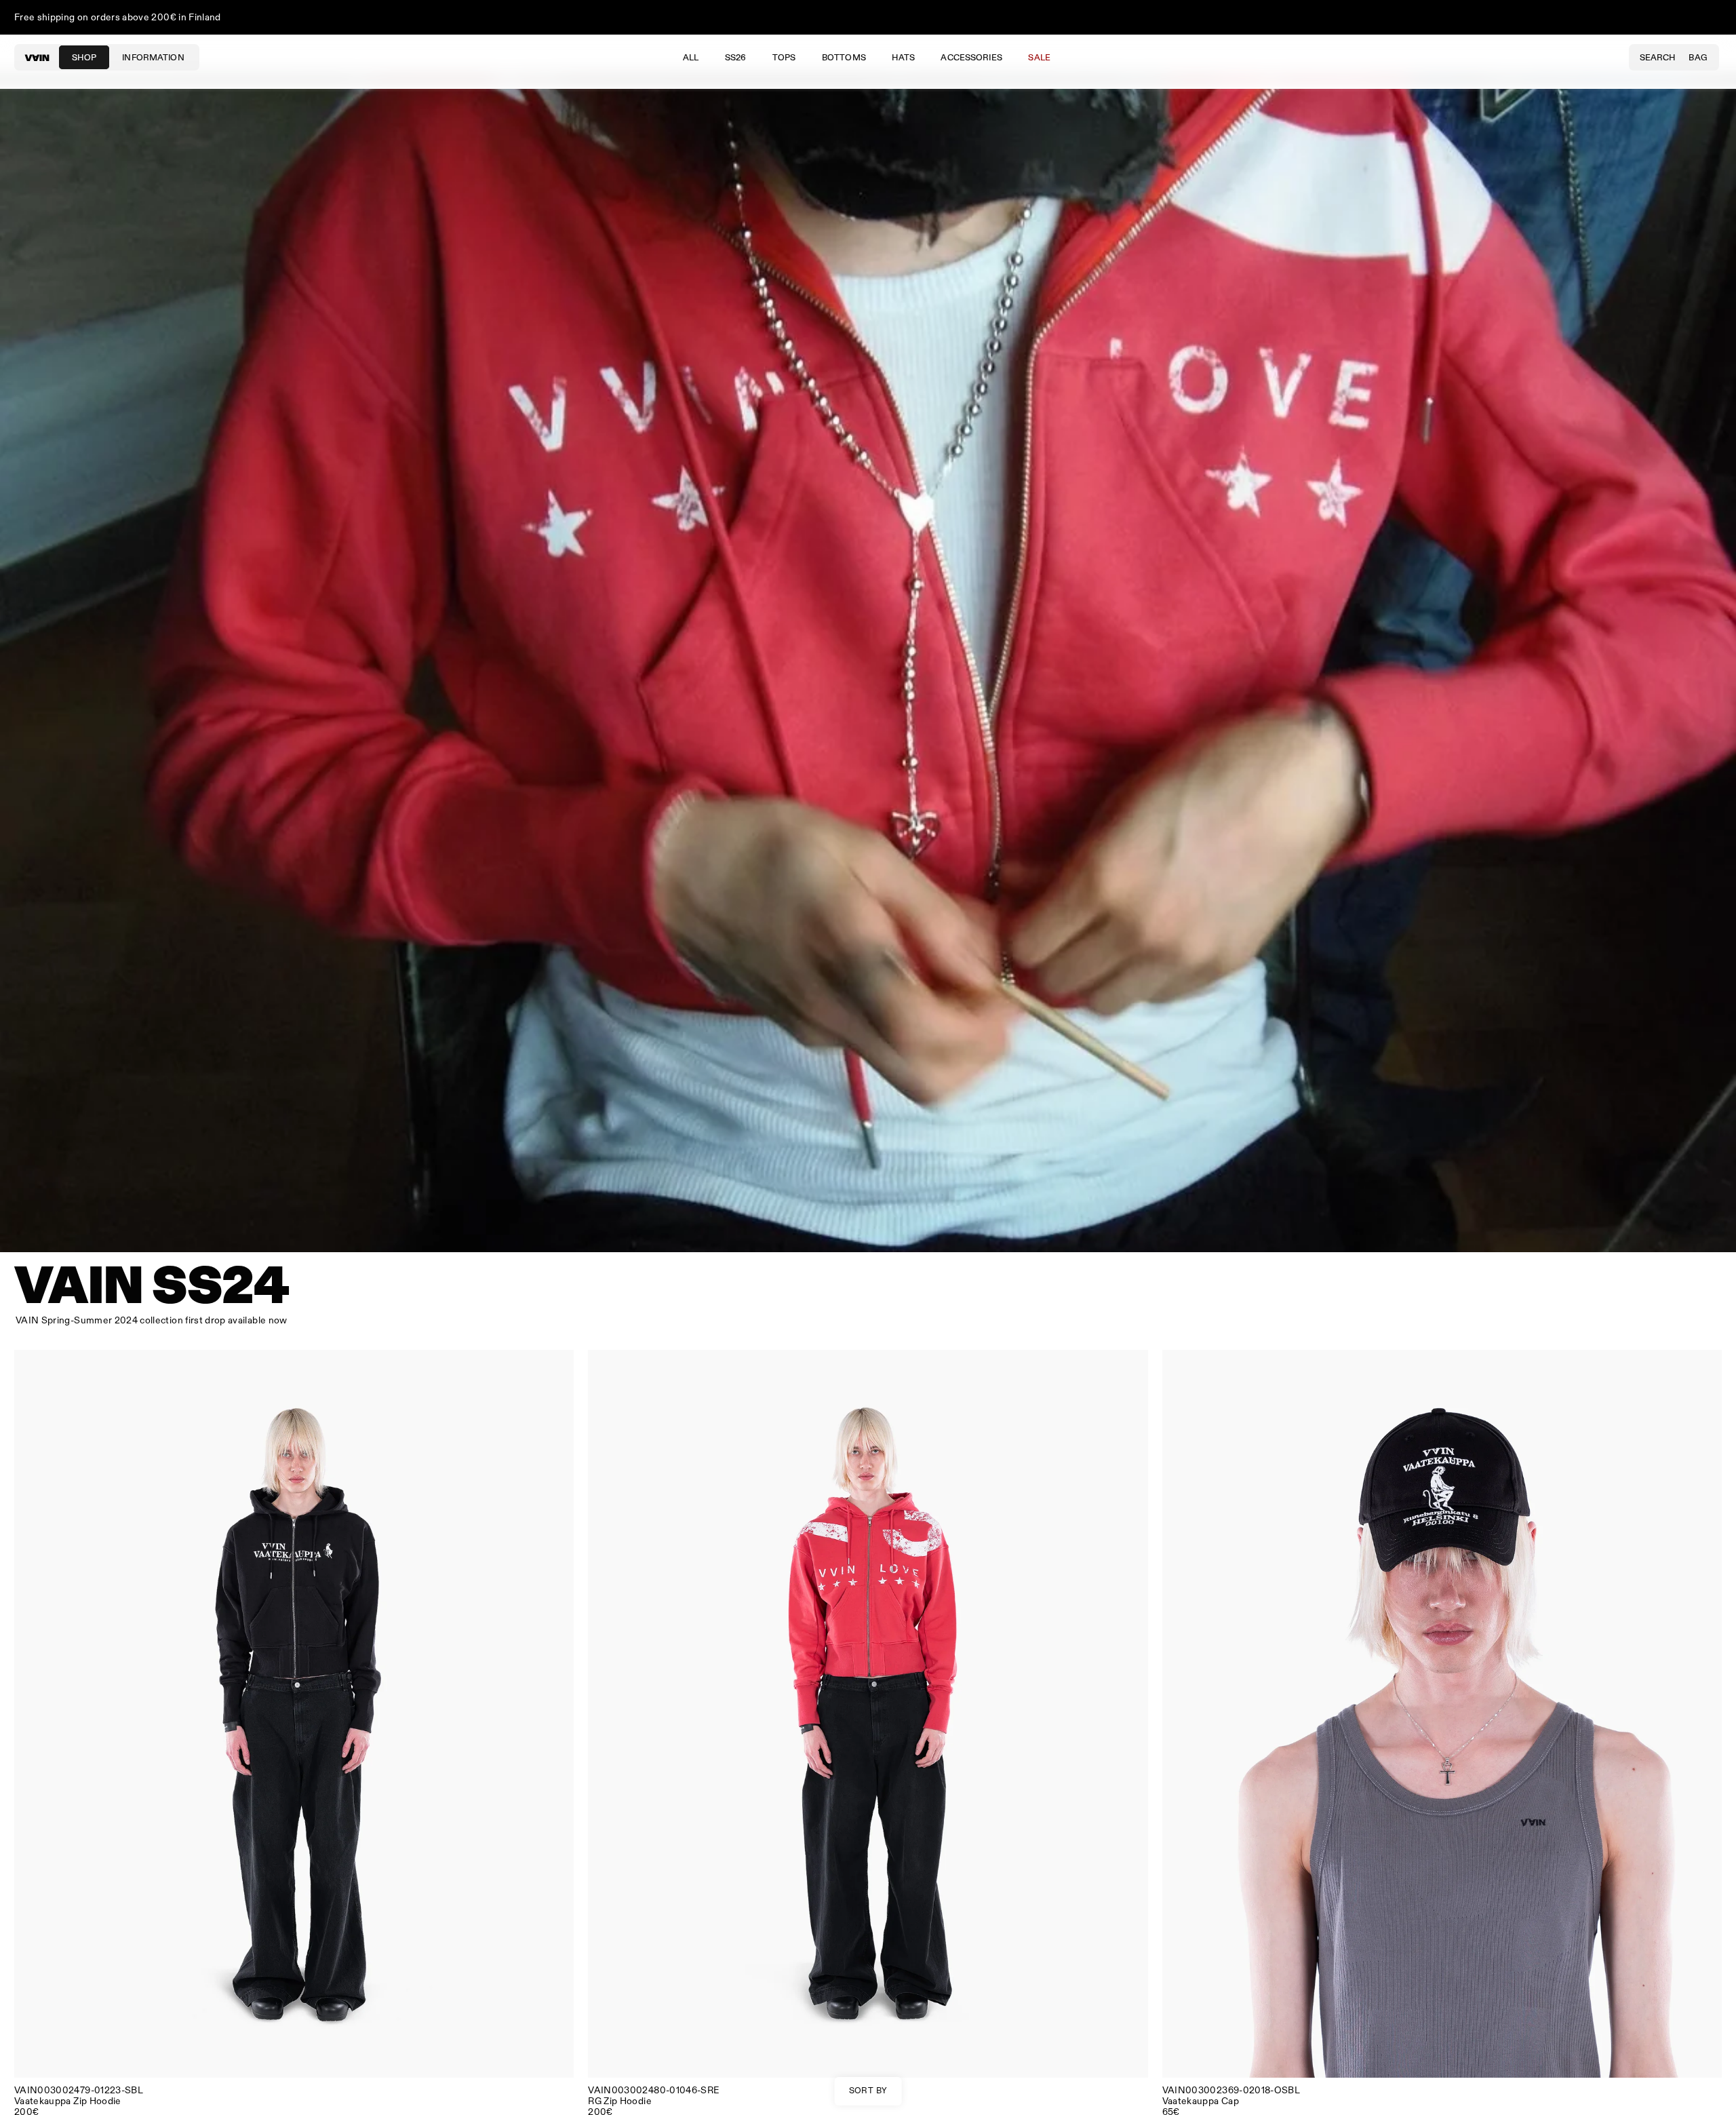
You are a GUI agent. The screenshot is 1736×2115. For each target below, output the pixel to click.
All (691, 58)
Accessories (971, 58)
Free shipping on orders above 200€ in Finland (118, 17)
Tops (784, 58)
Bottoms (844, 58)
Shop (84, 58)
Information (153, 58)
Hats (903, 58)
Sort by (868, 2091)
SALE (1039, 58)
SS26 (736, 58)
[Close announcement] (1712, 18)
